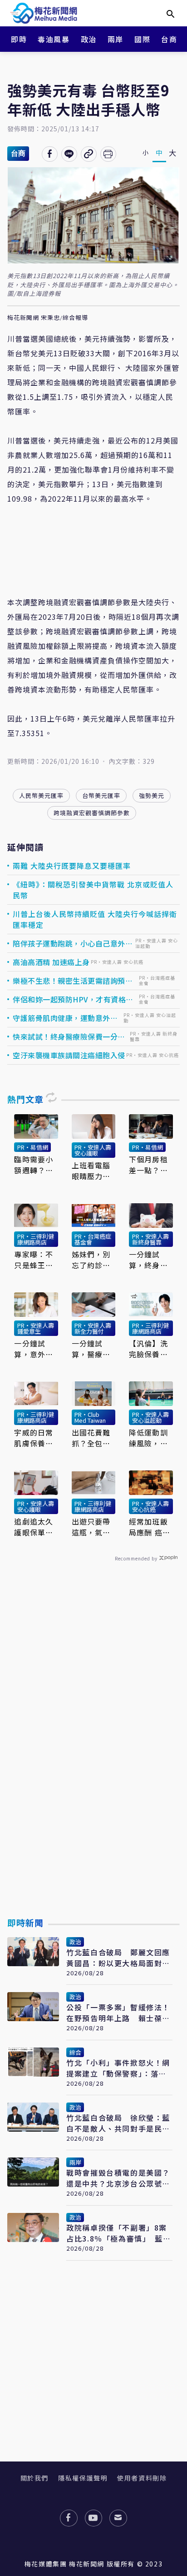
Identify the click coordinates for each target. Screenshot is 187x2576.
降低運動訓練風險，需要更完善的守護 (148, 1438)
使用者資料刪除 (142, 2478)
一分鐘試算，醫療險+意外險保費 (91, 1349)
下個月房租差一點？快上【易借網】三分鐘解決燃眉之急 (150, 1165)
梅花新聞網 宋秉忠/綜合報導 (48, 318)
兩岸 (116, 39)
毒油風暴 (54, 39)
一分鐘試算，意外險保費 (34, 1349)
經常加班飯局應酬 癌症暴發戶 (150, 1527)
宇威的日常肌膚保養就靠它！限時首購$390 (34, 1438)
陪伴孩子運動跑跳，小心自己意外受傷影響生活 (73, 943)
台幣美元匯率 (101, 795)
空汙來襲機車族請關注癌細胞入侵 (69, 1055)
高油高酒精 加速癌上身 (51, 962)
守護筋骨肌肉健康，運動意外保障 (65, 1018)
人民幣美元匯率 (41, 795)
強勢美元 (152, 795)
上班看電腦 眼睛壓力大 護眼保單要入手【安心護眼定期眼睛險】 (91, 1171)
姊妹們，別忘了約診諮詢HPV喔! (91, 1260)
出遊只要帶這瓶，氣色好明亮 (91, 1527)
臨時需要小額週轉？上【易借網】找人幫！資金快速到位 (34, 1165)
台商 (169, 39)
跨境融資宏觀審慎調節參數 (92, 813)
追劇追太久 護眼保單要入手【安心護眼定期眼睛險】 (34, 1527)
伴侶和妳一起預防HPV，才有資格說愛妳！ (73, 999)
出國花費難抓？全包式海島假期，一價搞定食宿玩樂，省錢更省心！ (91, 1438)
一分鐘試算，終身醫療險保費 (148, 1260)
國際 (142, 39)
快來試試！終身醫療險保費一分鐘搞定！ (69, 1036)
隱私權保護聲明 (83, 2478)
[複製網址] (89, 154)
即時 (19, 39)
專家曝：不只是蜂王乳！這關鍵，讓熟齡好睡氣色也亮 (34, 1260)
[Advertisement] (93, 1761)
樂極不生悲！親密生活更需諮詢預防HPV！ (73, 981)
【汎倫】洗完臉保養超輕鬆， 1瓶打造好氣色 (148, 1349)
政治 (89, 39)
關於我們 (34, 2478)
